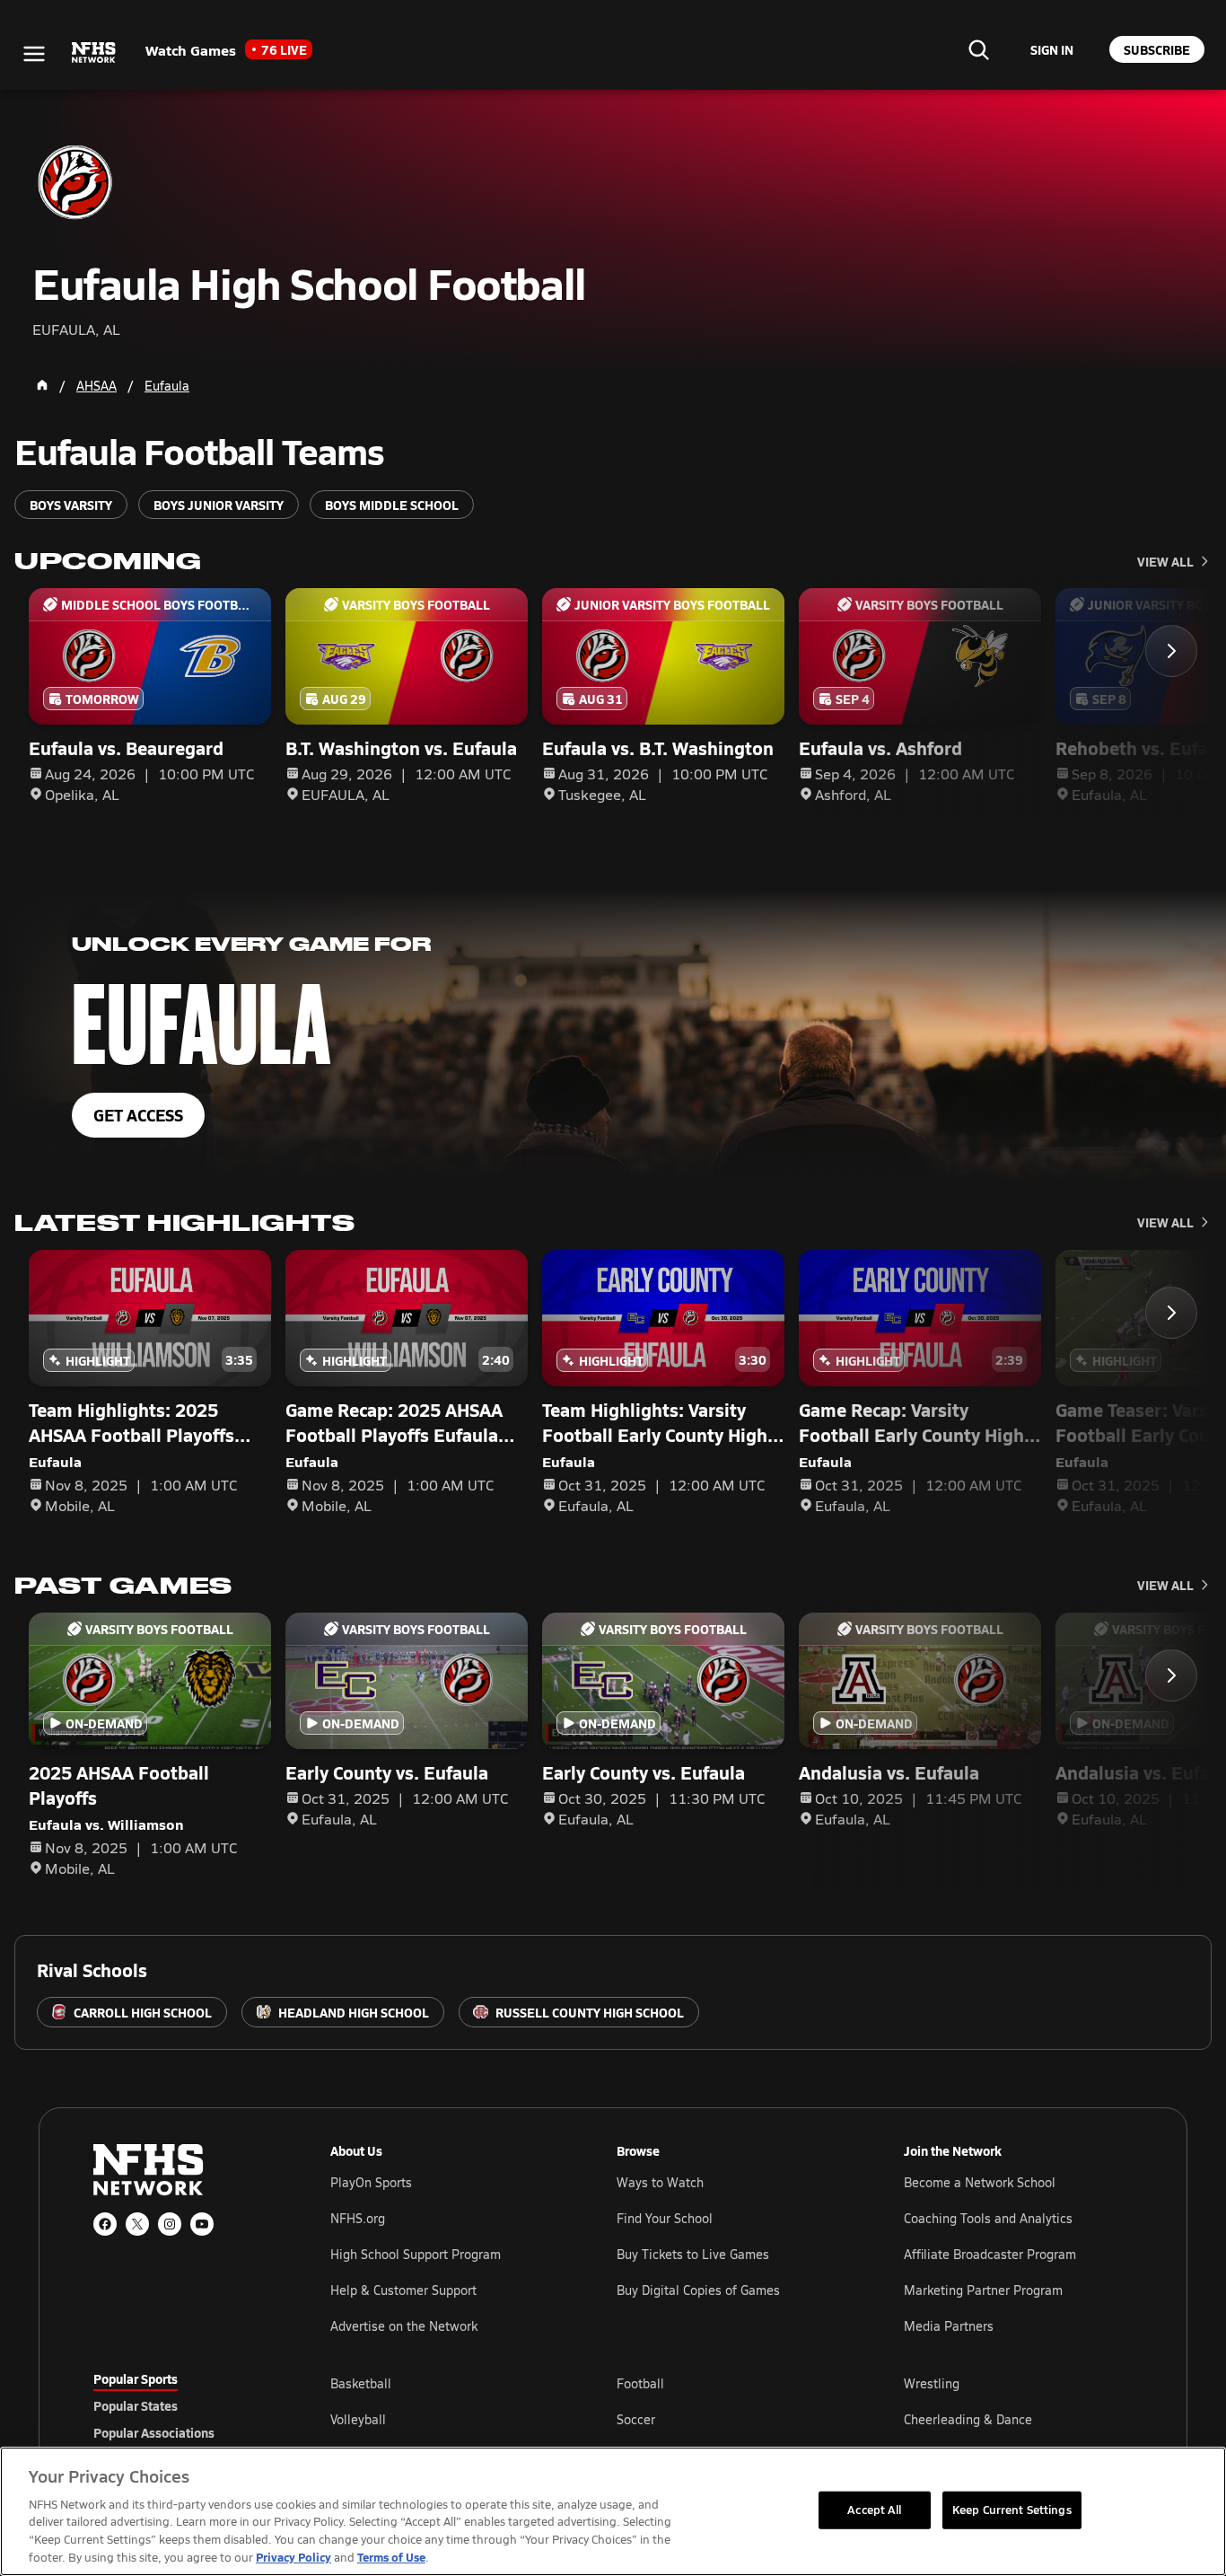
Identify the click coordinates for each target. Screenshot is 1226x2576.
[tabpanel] (731, 2419)
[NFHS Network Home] (94, 53)
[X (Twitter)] (137, 2224)
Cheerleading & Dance (968, 2419)
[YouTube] (202, 2224)
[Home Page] (42, 385)
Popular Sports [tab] (136, 2378)
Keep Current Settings (1012, 2510)
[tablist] (183, 2405)
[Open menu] (34, 54)
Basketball (361, 2383)
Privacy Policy (293, 2557)
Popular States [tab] (136, 2405)
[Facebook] (105, 2224)
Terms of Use (391, 2557)
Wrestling (932, 2383)
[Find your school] (978, 49)
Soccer (636, 2419)
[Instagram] (170, 2224)
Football (640, 2383)
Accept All (874, 2510)
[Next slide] (1171, 651)
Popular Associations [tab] (154, 2432)
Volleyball (358, 2419)
